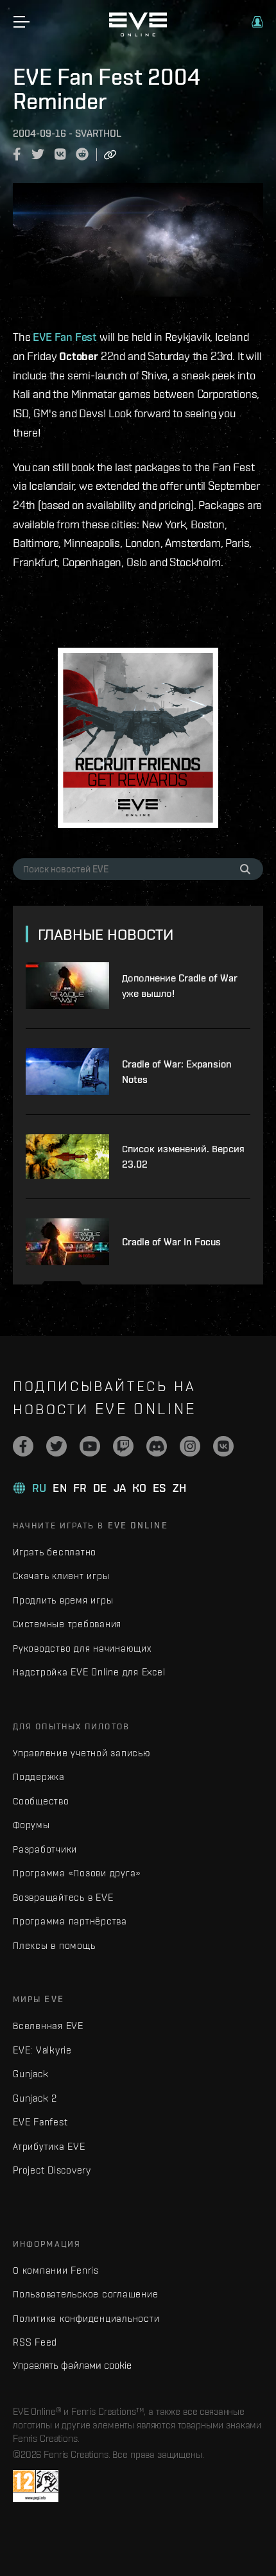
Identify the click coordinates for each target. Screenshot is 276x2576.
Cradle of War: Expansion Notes (177, 1072)
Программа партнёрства (70, 1921)
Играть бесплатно (55, 1552)
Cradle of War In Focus (171, 1242)
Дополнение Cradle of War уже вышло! (180, 986)
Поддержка (39, 1776)
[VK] (223, 1446)
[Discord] (157, 1446)
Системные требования (67, 1624)
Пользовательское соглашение (85, 2294)
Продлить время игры (63, 1600)
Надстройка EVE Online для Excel (89, 1672)
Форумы (31, 1825)
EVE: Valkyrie (42, 2050)
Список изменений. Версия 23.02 (183, 1156)
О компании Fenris (56, 2270)
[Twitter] (56, 1446)
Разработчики (45, 1849)
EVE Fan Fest (65, 337)
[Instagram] (190, 1446)
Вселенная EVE (48, 2026)
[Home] (138, 33)
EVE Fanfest (40, 2122)
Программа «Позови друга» (77, 1873)
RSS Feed (35, 2342)
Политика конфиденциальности (86, 2318)
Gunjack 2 (35, 2098)
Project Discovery (52, 2170)
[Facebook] (23, 1446)
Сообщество (41, 1801)
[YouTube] (90, 1446)
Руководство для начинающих (82, 1648)
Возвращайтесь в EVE (63, 1897)
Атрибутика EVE (49, 2146)
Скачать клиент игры (61, 1576)
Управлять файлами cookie (72, 2365)
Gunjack (30, 2074)
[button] (257, 22)
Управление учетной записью (82, 1753)
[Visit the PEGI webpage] (36, 2486)
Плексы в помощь (54, 1945)
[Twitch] (123, 1446)
